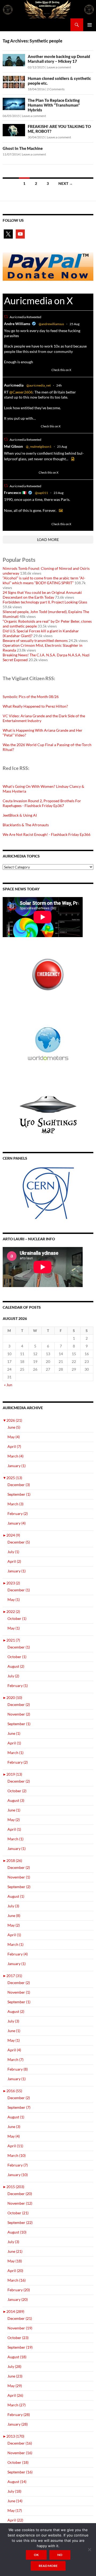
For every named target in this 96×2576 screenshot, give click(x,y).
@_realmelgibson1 (39, 447)
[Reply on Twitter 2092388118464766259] (7, 472)
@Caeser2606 (21, 392)
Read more (48, 2566)
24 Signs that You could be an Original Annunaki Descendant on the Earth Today (42, 595)
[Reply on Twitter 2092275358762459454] (7, 370)
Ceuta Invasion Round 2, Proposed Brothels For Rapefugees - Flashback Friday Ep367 (42, 803)
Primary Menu (90, 25)
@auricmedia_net (39, 385)
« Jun (8, 1385)
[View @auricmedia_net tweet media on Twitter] (73, 459)
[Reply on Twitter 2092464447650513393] (7, 426)
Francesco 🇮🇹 (15, 492)
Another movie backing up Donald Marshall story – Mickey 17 (59, 59)
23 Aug (59, 493)
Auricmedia (14, 385)
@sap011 (41, 493)
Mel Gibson (13, 446)
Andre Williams (17, 324)
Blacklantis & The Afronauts (26, 825)
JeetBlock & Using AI (20, 815)
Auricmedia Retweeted (25, 317)
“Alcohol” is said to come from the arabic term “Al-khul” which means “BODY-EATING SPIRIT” (44, 580)
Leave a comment (59, 67)
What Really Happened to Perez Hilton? (35, 706)
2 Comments (56, 89)
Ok (36, 2555)
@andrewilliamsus (51, 324)
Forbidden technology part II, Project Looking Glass (45, 602)
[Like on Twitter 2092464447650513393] (35, 426)
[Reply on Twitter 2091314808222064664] (7, 524)
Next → (66, 183)
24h (59, 385)
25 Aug (75, 324)
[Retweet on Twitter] (6, 317)
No (60, 2555)
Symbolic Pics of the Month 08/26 (31, 697)
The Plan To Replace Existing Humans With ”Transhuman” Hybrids (54, 105)
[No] (89, 2550)
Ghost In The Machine (23, 148)
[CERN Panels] (48, 1193)
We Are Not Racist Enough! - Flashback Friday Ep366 (47, 834)
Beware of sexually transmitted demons (35, 640)
